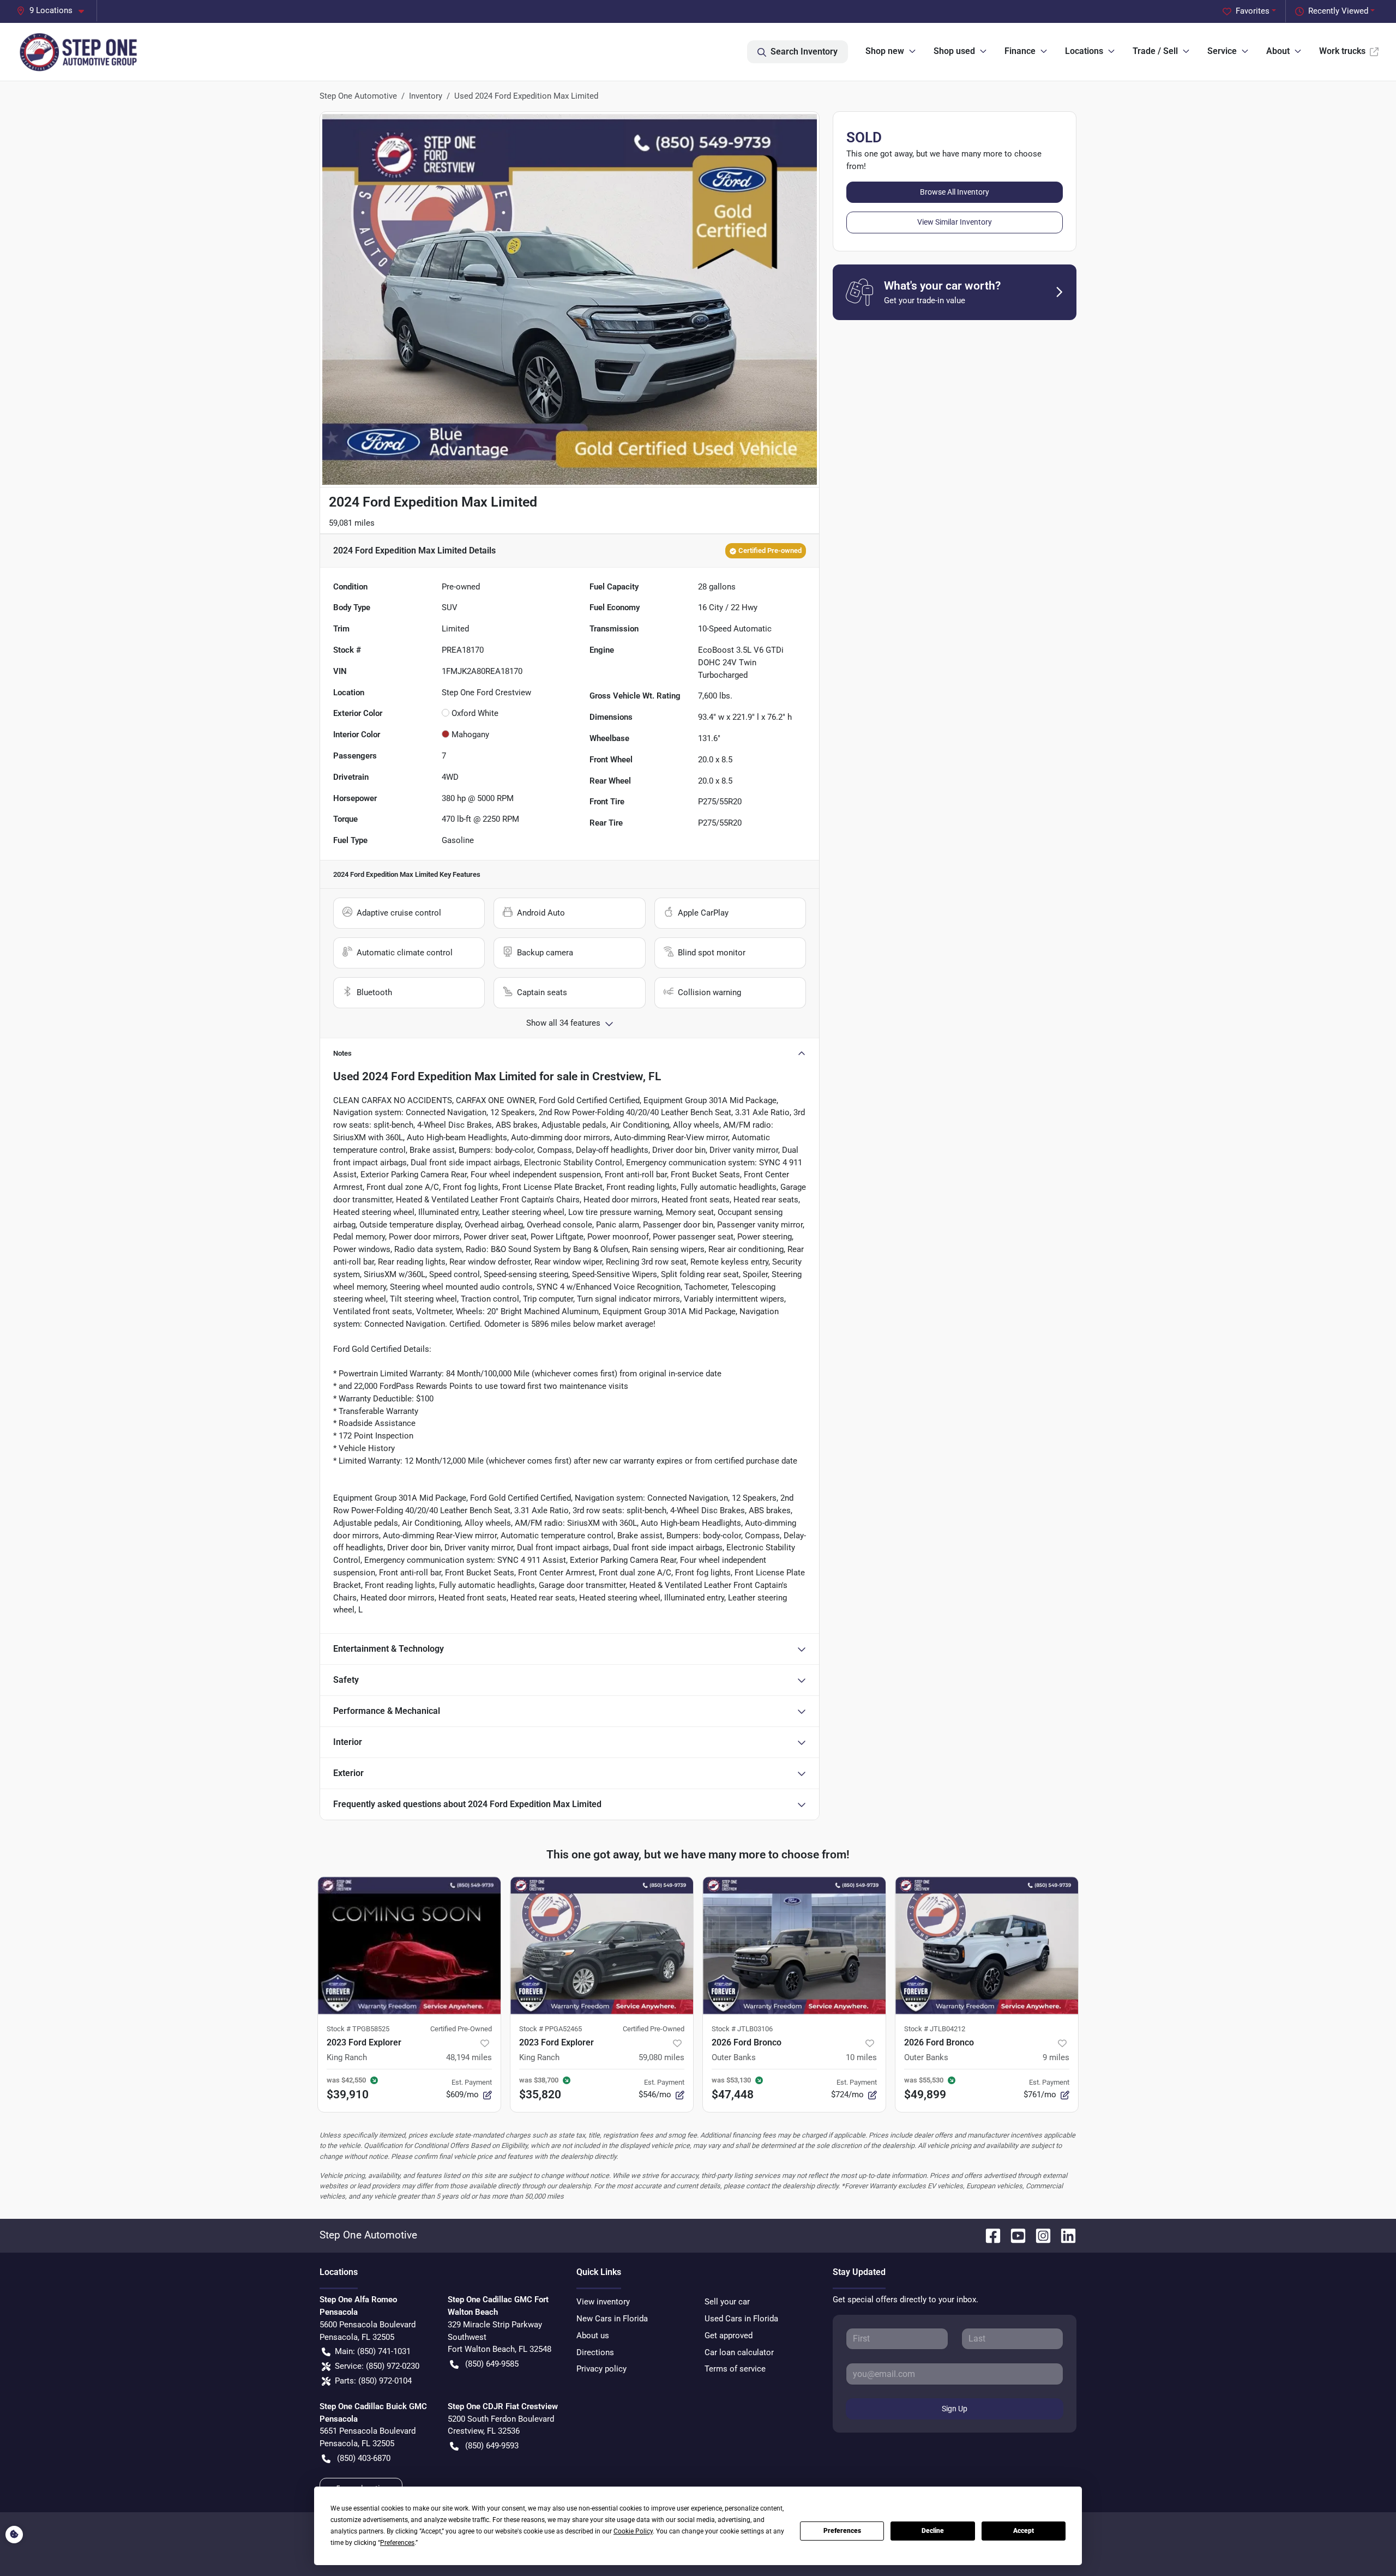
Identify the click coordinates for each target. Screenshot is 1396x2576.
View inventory (603, 2302)
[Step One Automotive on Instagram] (1039, 2235)
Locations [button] (1084, 51)
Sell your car (727, 2302)
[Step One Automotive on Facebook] (989, 2235)
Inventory (426, 96)
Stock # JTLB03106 (742, 2029)
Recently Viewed (1338, 11)
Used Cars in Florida (741, 2319)
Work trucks (1342, 51)
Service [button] (1222, 51)
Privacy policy (601, 2369)
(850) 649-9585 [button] (492, 2364)
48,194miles (469, 2057)
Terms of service (735, 2369)
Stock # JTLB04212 (935, 2029)
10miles (861, 2057)
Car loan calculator (739, 2352)
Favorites (1253, 11)
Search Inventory (804, 52)
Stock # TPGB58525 (358, 2029)
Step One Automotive (358, 96)
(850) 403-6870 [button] (364, 2458)
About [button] (1278, 51)
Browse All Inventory (955, 192)
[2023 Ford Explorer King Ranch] (409, 1945)
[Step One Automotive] (79, 52)
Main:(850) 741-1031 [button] (373, 2351)
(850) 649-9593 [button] (492, 2446)
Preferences (842, 2531)
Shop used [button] (954, 51)
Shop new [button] (885, 51)
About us (593, 2336)
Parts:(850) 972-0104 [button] (373, 2381)
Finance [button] (1020, 51)
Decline (933, 2531)
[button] (55, 11)
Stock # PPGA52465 (550, 2029)
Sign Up (955, 2409)
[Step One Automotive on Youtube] (1014, 2235)
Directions (595, 2352)
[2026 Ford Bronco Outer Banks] (794, 1945)
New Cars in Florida (612, 2319)
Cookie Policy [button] (633, 2531)
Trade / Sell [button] (1155, 51)
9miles (1056, 2057)
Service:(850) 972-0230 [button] (377, 2366)
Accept (1024, 2531)
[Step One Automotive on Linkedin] (1064, 2235)
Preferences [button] (397, 2543)
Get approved (729, 2336)
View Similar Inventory (955, 222)
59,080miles (661, 2057)
